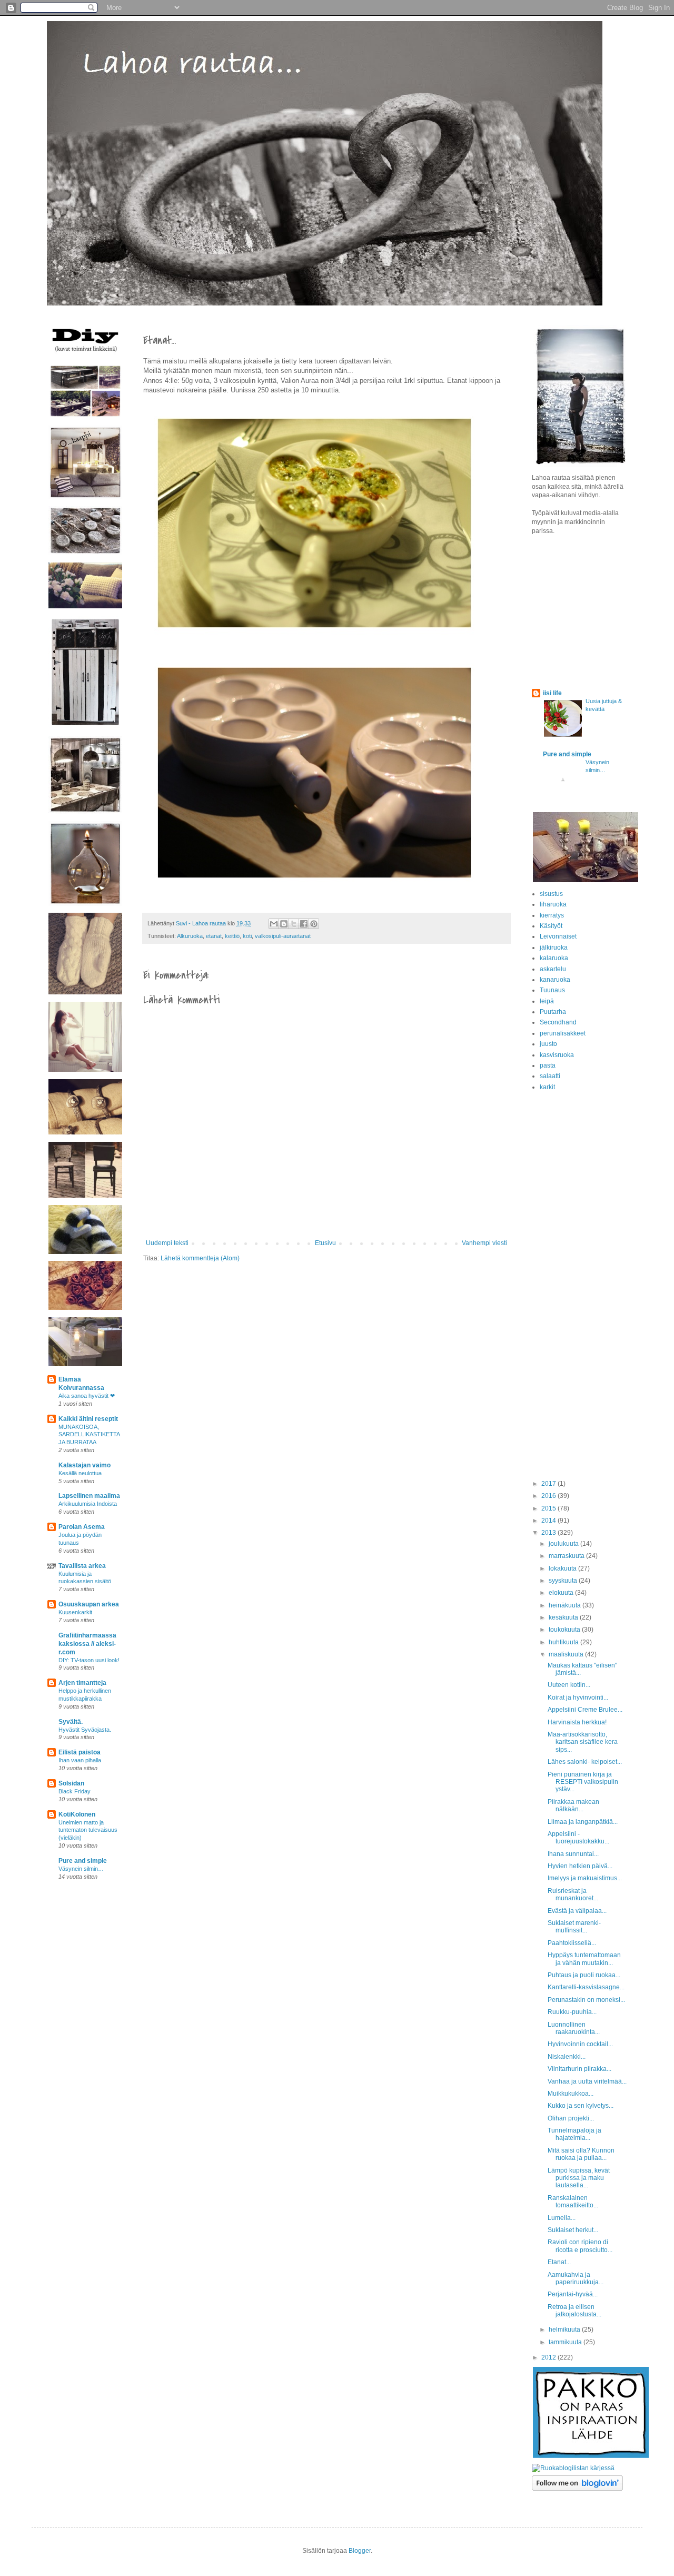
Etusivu (325, 1243)
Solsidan (71, 1783)
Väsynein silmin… (81, 1869)
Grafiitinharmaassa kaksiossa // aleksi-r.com (87, 1644)
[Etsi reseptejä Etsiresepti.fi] (573, 2468)
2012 (549, 2357)
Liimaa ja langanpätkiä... (583, 1822)
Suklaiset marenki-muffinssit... (574, 1927)
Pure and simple (83, 1861)
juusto (548, 1044)
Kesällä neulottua (80, 1473)
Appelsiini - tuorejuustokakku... (578, 1838)
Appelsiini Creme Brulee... (585, 1710)
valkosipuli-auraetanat (283, 936)
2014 (549, 1521)
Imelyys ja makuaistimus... (585, 1878)
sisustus (551, 894)
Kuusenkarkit (75, 1612)
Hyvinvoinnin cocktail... (580, 2044)
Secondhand (558, 1022)
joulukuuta (564, 1544)
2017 (549, 1484)
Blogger (360, 2551)
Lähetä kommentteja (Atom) (200, 1258)
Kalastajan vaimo (85, 1465)
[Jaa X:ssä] (294, 924)
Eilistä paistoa (80, 1752)
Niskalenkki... (567, 2057)
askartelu (553, 969)
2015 (549, 1508)
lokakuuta (563, 1568)
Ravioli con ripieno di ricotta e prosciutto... (580, 2246)
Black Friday (75, 1791)
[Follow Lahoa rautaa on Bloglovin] (577, 2489)
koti (247, 936)
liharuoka (553, 904)
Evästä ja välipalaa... (577, 1911)
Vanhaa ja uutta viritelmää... (587, 2081)
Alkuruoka (190, 936)
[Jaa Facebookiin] (304, 924)
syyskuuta (564, 1581)
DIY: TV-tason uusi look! (89, 1660)
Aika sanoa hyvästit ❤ (87, 1396)
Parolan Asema (82, 1527)
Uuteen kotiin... (569, 1685)
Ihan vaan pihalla (80, 1760)
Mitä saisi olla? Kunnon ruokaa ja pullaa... (581, 2154)
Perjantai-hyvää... (573, 2294)
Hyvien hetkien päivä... (580, 1866)
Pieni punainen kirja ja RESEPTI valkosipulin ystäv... (583, 1782)
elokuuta (562, 1593)
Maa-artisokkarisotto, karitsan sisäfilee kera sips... (583, 1742)
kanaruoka (555, 980)
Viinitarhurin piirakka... (579, 2069)
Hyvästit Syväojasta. (85, 1730)
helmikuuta (565, 2330)
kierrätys (552, 915)
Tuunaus (552, 990)
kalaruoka (554, 958)
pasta (548, 1065)
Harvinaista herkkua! (577, 1722)
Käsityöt (551, 926)
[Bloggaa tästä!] (284, 924)
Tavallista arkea (82, 1566)
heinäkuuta (566, 1605)
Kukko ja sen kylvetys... (581, 2106)
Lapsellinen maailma (89, 1496)
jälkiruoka (554, 948)
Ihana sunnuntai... (573, 1854)
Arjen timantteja (82, 1683)
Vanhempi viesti (484, 1243)
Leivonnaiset (558, 936)
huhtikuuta (564, 1642)
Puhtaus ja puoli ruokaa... (584, 1975)
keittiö (232, 936)
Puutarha (553, 1012)
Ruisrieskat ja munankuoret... (573, 1894)
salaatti (550, 1076)
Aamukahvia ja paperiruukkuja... (576, 2278)
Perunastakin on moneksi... (586, 2000)
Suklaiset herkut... (573, 2230)
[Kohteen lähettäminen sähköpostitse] (274, 924)
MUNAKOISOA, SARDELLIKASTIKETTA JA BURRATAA (89, 1435)
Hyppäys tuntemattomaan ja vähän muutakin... (584, 1959)
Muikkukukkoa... (571, 2094)
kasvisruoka (557, 1055)
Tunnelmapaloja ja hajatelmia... (574, 2134)
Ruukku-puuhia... (572, 2012)
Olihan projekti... (571, 2118)
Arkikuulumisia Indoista (88, 1504)
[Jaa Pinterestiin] (314, 924)
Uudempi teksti (167, 1243)
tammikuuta (566, 2342)
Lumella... (562, 2218)
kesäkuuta (564, 1617)
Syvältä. (71, 1722)
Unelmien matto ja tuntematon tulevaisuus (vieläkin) (88, 1830)
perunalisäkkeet (563, 1033)
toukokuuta (565, 1630)
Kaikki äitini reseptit (88, 1419)
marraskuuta (567, 1556)
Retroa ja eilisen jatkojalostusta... (574, 2311)
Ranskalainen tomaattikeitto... (573, 2202)
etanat (214, 936)
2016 (549, 1496)
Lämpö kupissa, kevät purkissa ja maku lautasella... (579, 2178)
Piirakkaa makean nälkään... (573, 1805)
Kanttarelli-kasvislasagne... (586, 1987)
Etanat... (559, 2262)
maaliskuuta (567, 1654)
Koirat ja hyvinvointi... (578, 1697)
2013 (549, 1533)
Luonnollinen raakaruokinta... (574, 2028)
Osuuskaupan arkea (89, 1604)
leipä (547, 1001)
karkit (547, 1087)
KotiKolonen (77, 1814)
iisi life (552, 693)
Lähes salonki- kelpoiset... (585, 1762)
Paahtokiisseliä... (572, 1943)
